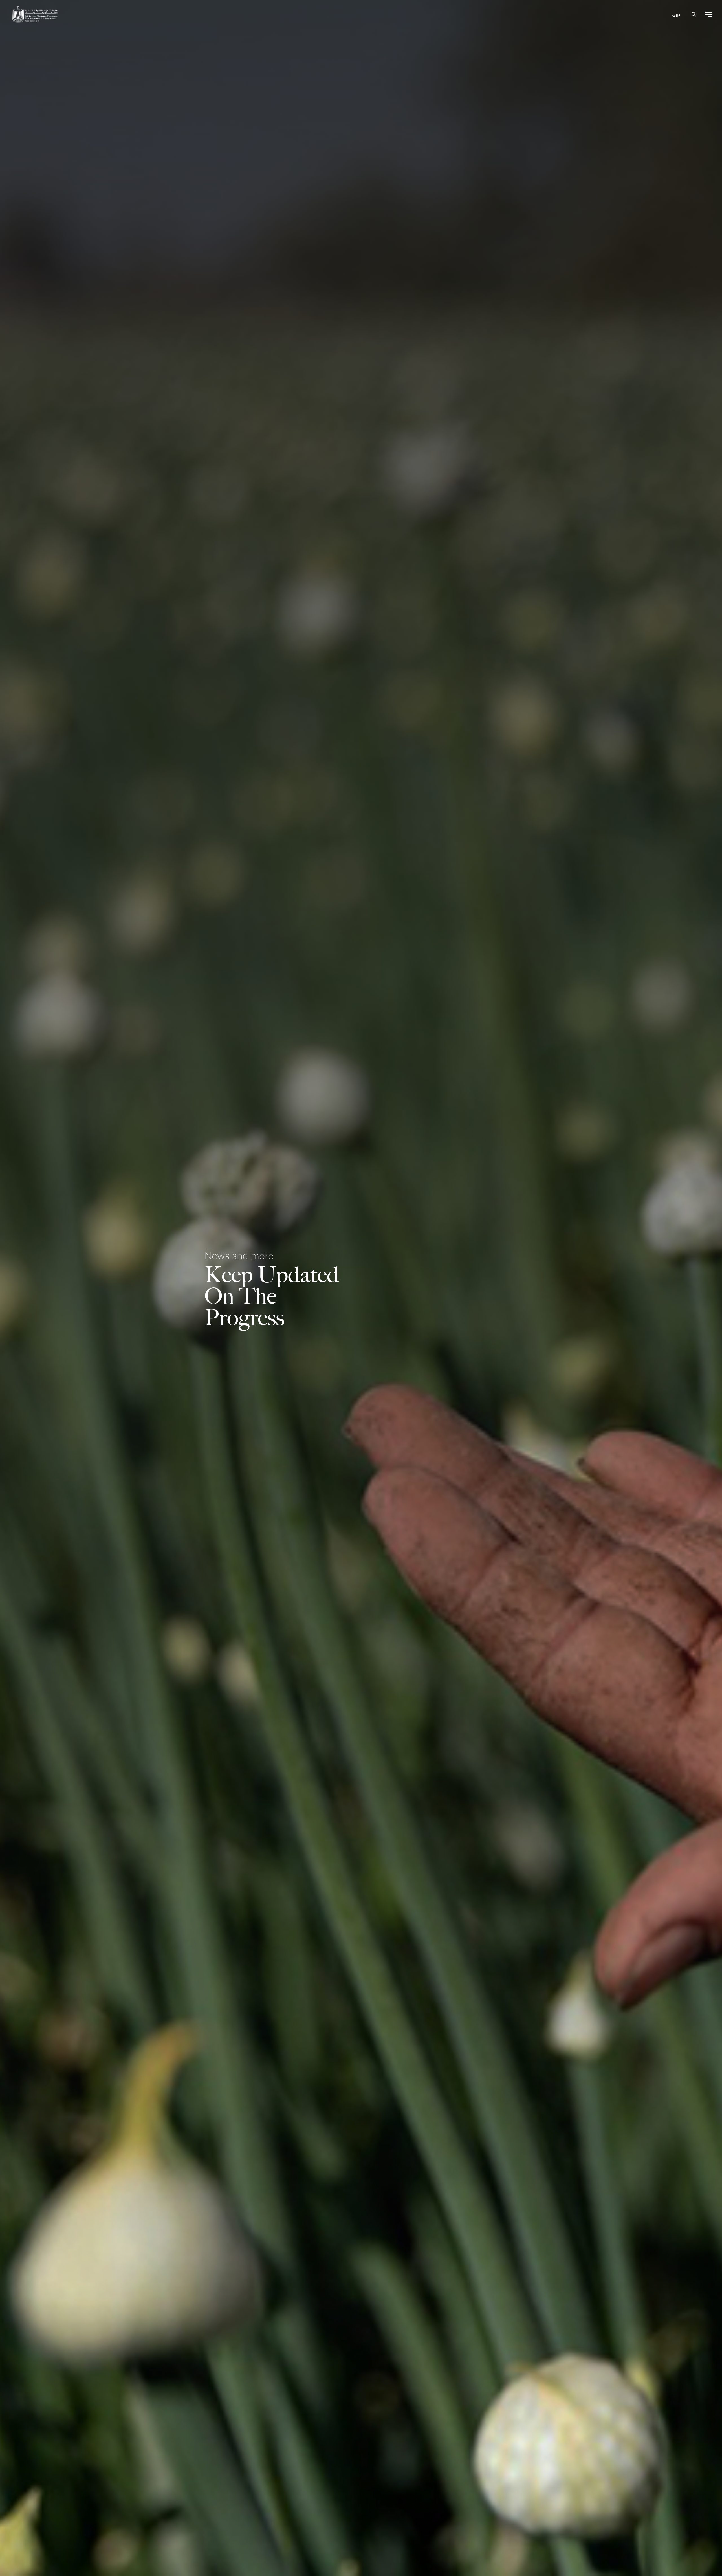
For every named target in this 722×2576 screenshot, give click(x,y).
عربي (677, 15)
